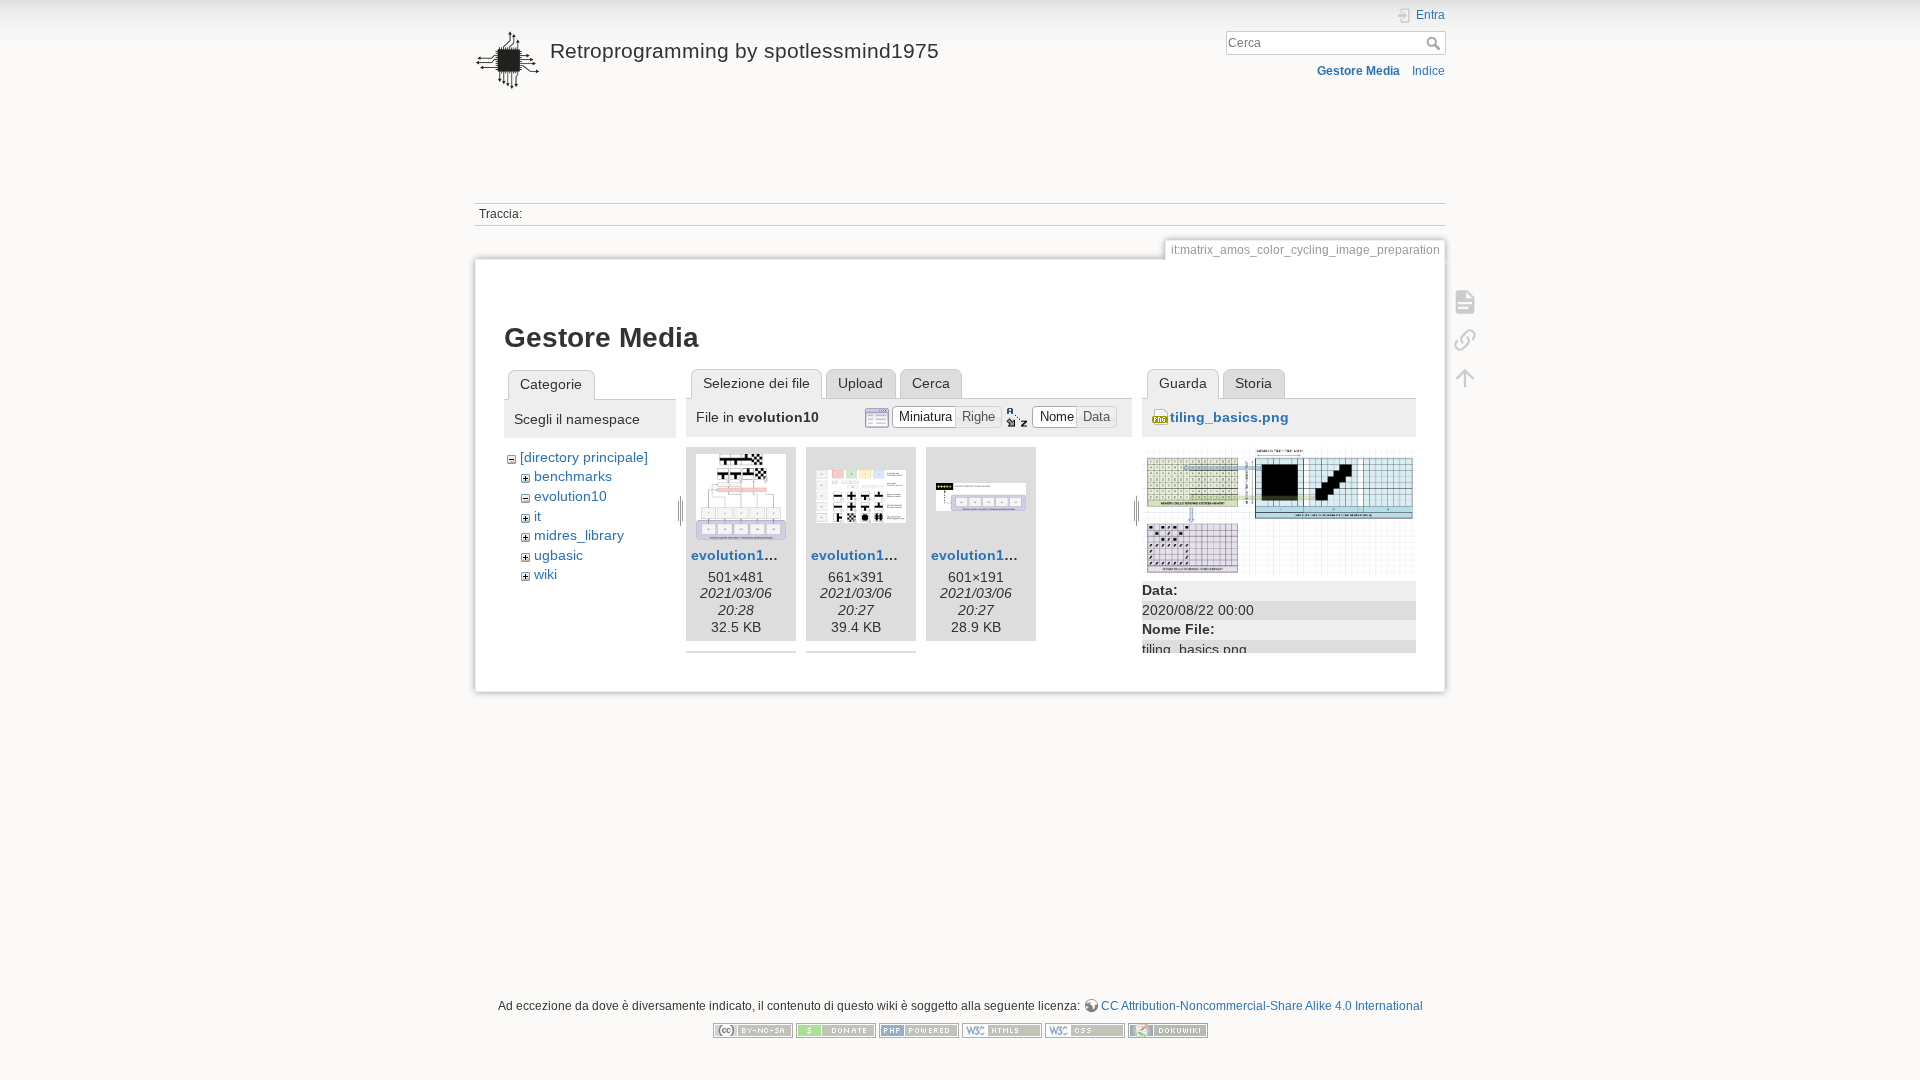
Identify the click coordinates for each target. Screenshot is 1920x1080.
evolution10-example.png (778, 555)
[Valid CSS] (1085, 1030)
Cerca (1435, 43)
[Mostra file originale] (1279, 510)
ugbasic (558, 555)
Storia (1253, 383)
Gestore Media (1358, 71)
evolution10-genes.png (890, 555)
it (537, 516)
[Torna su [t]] (1465, 378)
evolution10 (570, 496)
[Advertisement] (960, 158)
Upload (860, 383)
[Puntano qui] (1465, 340)
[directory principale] (584, 457)
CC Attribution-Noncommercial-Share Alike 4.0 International (1262, 1006)
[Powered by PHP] (919, 1030)
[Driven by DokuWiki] (1168, 1030)
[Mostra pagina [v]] (1465, 302)
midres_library (579, 535)
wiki (545, 574)
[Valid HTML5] (1002, 1030)
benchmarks (573, 476)
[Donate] (836, 1030)
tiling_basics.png (1229, 417)
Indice (1428, 71)
